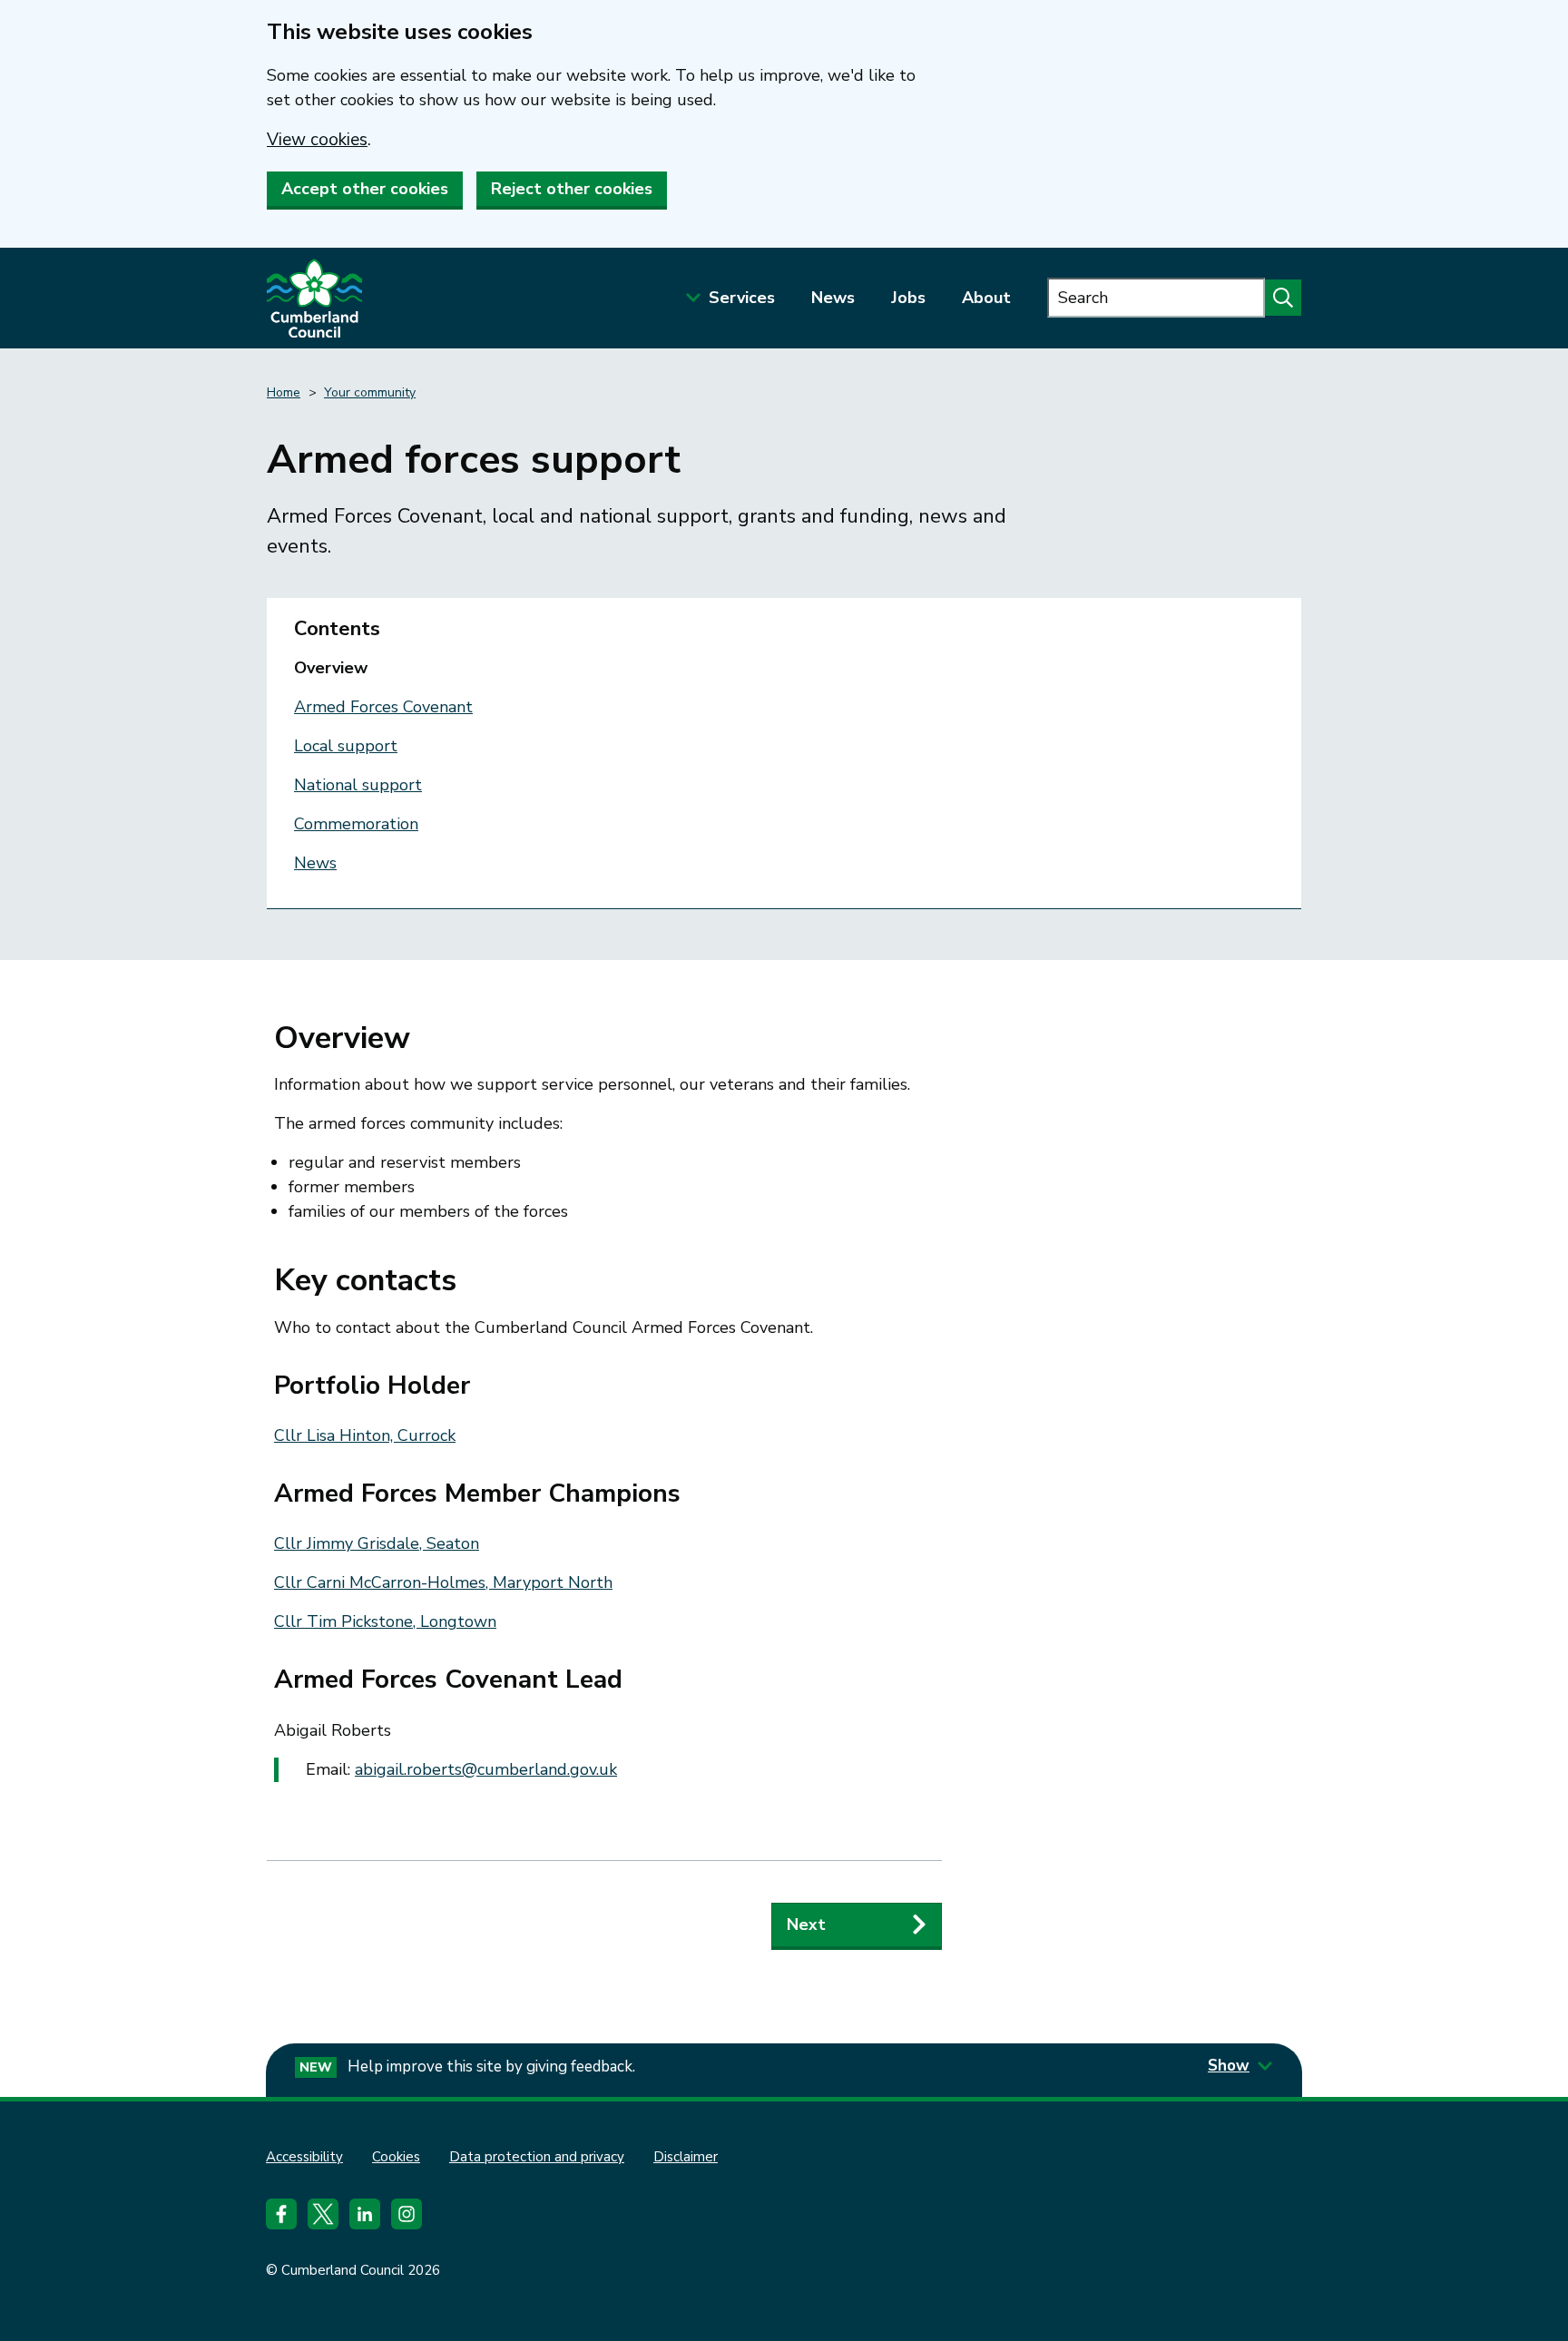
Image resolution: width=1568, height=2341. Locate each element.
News (833, 298)
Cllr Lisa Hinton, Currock (365, 1435)
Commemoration (356, 824)
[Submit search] (1283, 298)
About (986, 298)
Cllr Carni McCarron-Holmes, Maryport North (443, 1582)
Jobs (908, 298)
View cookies (317, 140)
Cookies (396, 2157)
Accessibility (304, 2157)
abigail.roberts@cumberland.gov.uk (486, 1769)
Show (1229, 2066)
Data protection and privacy (537, 2157)
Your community (370, 392)
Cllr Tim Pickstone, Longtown (385, 1621)
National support (358, 785)
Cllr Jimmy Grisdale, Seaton (377, 1543)
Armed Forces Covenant (383, 707)
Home (284, 392)
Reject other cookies (572, 189)
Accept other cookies (365, 189)
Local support (346, 746)
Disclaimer (686, 2157)
